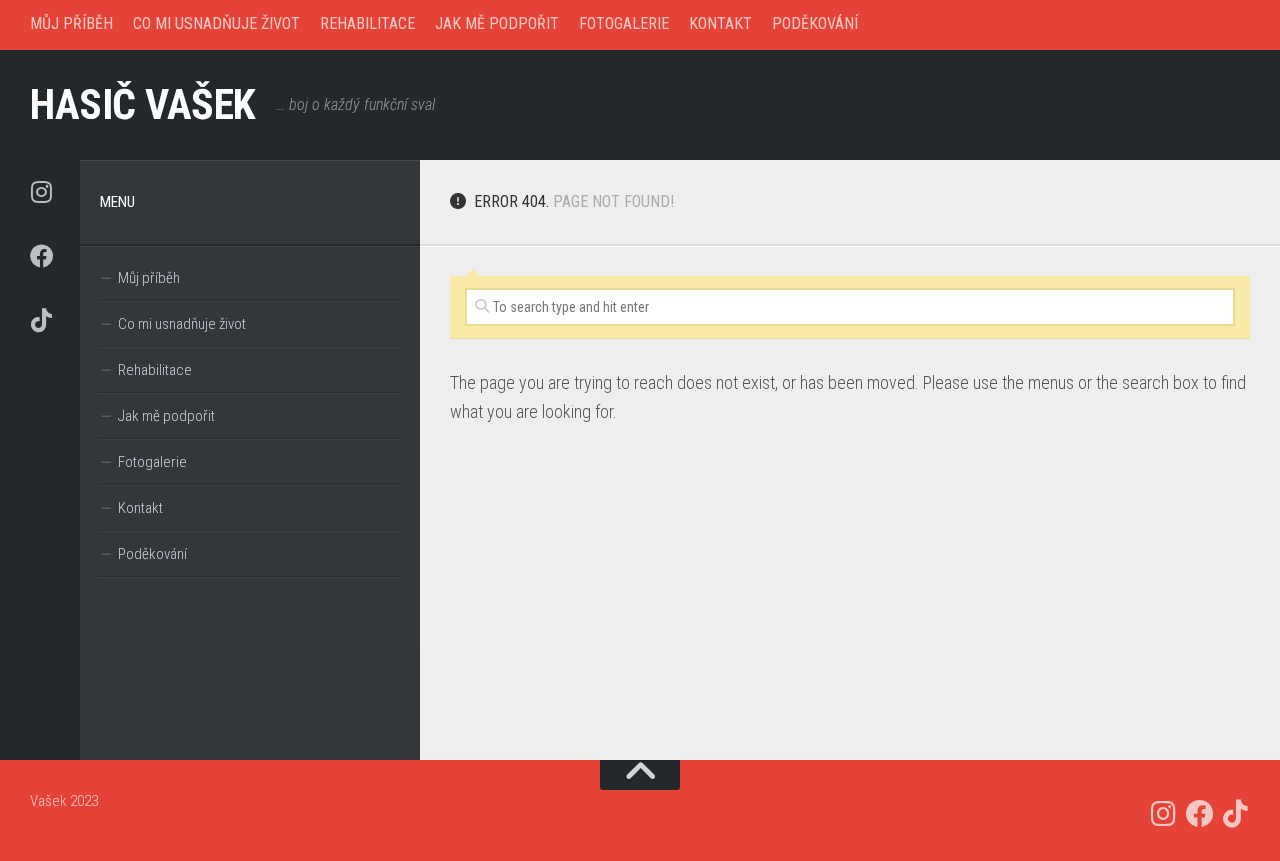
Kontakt (720, 23)
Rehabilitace (367, 23)
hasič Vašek (143, 104)
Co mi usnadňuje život (216, 23)
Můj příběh (71, 23)
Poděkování (815, 23)
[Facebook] (40, 256)
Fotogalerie (624, 23)
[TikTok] (40, 320)
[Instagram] (40, 192)
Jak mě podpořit (497, 23)
